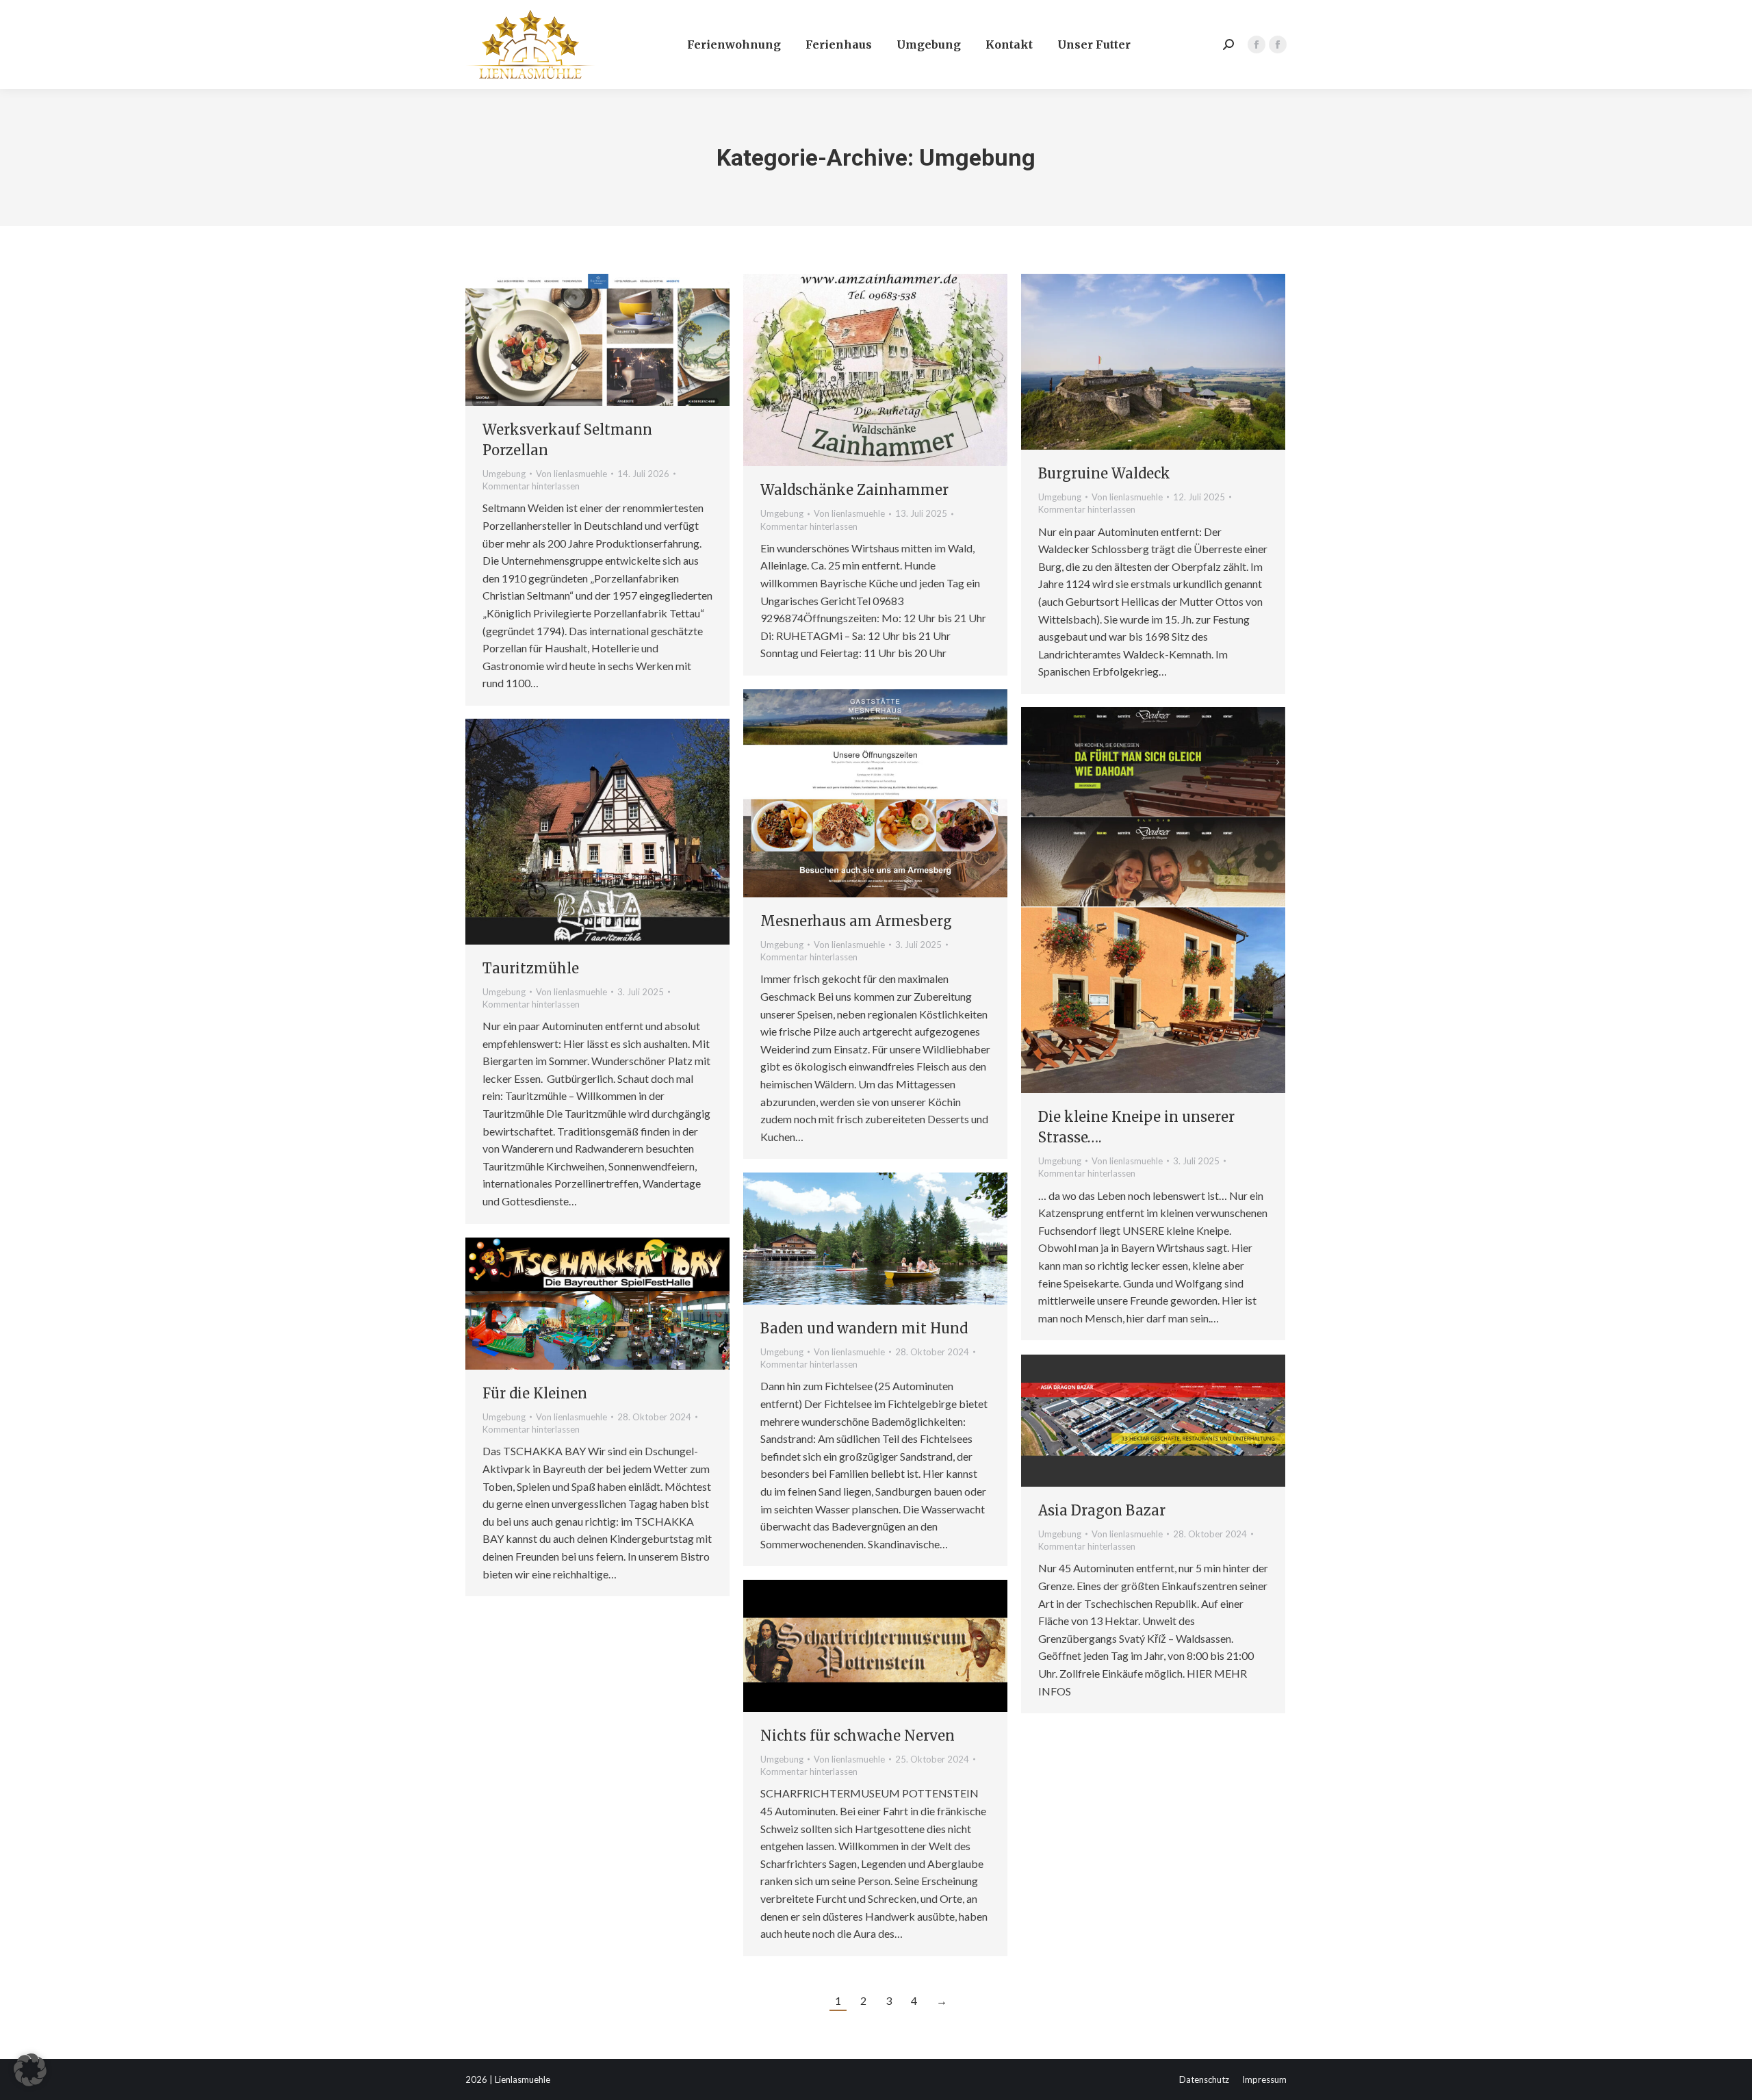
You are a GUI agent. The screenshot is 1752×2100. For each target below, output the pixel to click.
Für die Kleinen (535, 1393)
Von (571, 474)
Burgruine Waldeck (1104, 473)
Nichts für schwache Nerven (858, 1736)
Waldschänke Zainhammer (854, 490)
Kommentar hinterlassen (531, 486)
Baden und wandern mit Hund (864, 1328)
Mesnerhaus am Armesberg (856, 921)
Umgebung (504, 474)
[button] (30, 2070)
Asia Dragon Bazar (1102, 1510)
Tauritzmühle (531, 968)
